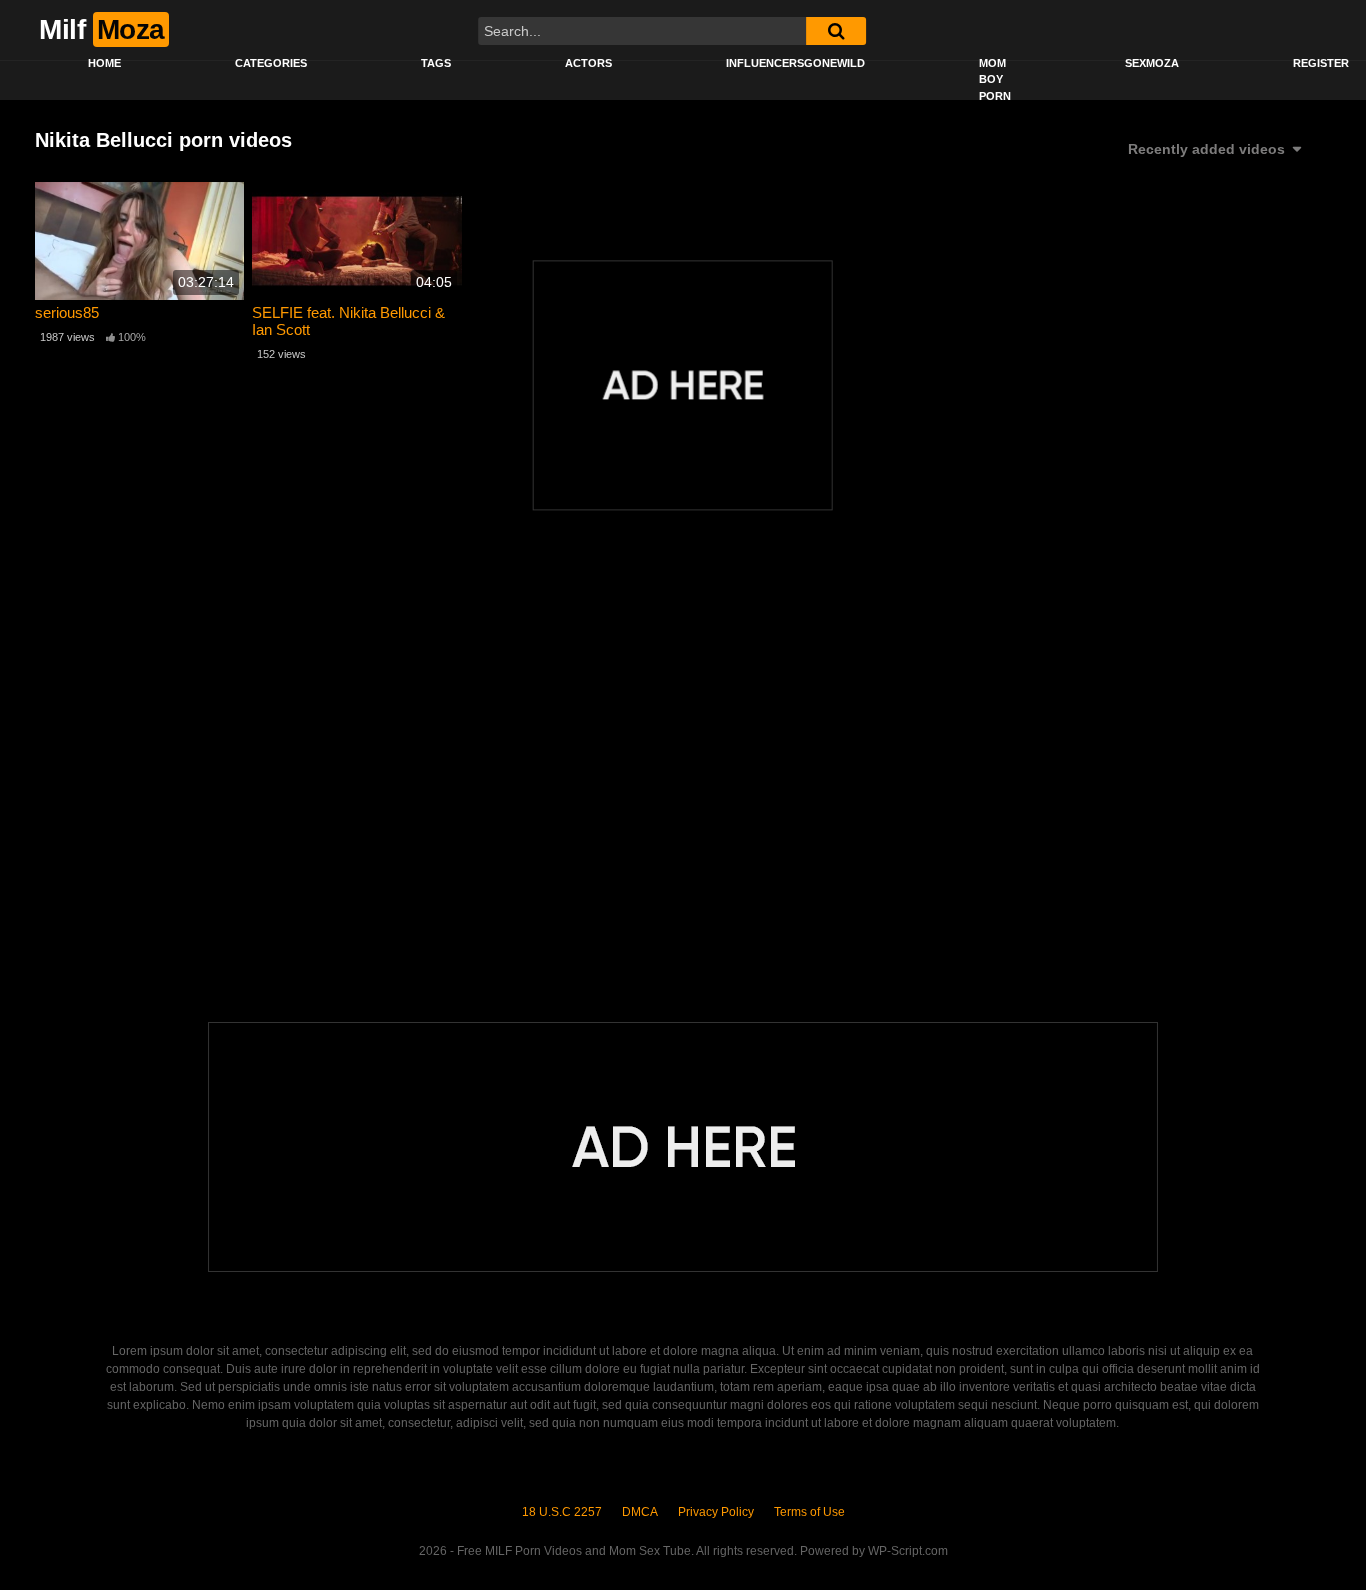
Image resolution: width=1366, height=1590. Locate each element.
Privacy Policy (716, 1512)
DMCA (640, 1512)
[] (836, 31)
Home (104, 63)
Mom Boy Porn (995, 79)
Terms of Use (809, 1512)
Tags (436, 63)
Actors (588, 63)
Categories (271, 63)
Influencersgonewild (795, 63)
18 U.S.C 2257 (562, 1512)
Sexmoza (1152, 63)
